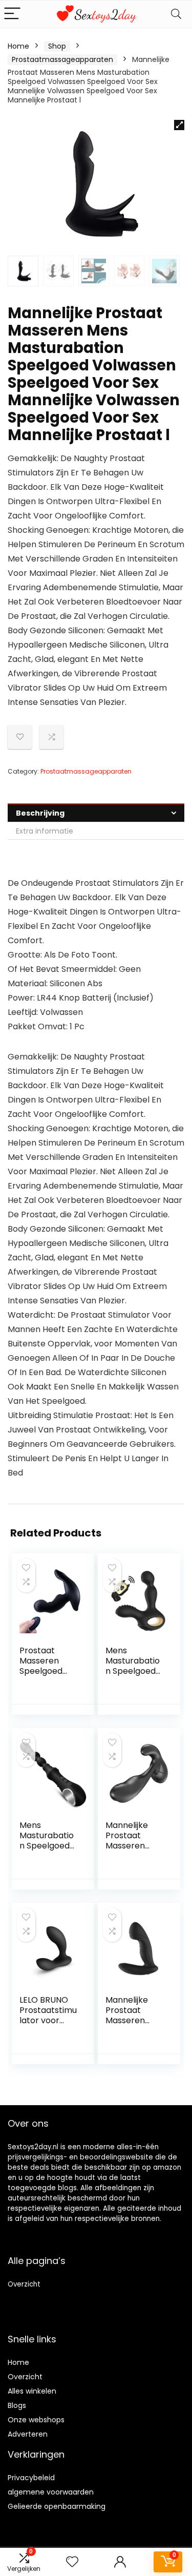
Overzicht (24, 2284)
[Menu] (12, 14)
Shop (57, 46)
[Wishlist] (72, 2562)
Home (18, 46)
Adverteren (28, 2434)
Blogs (17, 2405)
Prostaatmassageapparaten (62, 59)
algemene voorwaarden (51, 2492)
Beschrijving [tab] (40, 813)
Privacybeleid (31, 2478)
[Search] (176, 14)
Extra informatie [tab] (45, 831)
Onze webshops (36, 2420)
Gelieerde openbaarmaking (57, 2506)
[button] (179, 125)
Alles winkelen (32, 2391)
